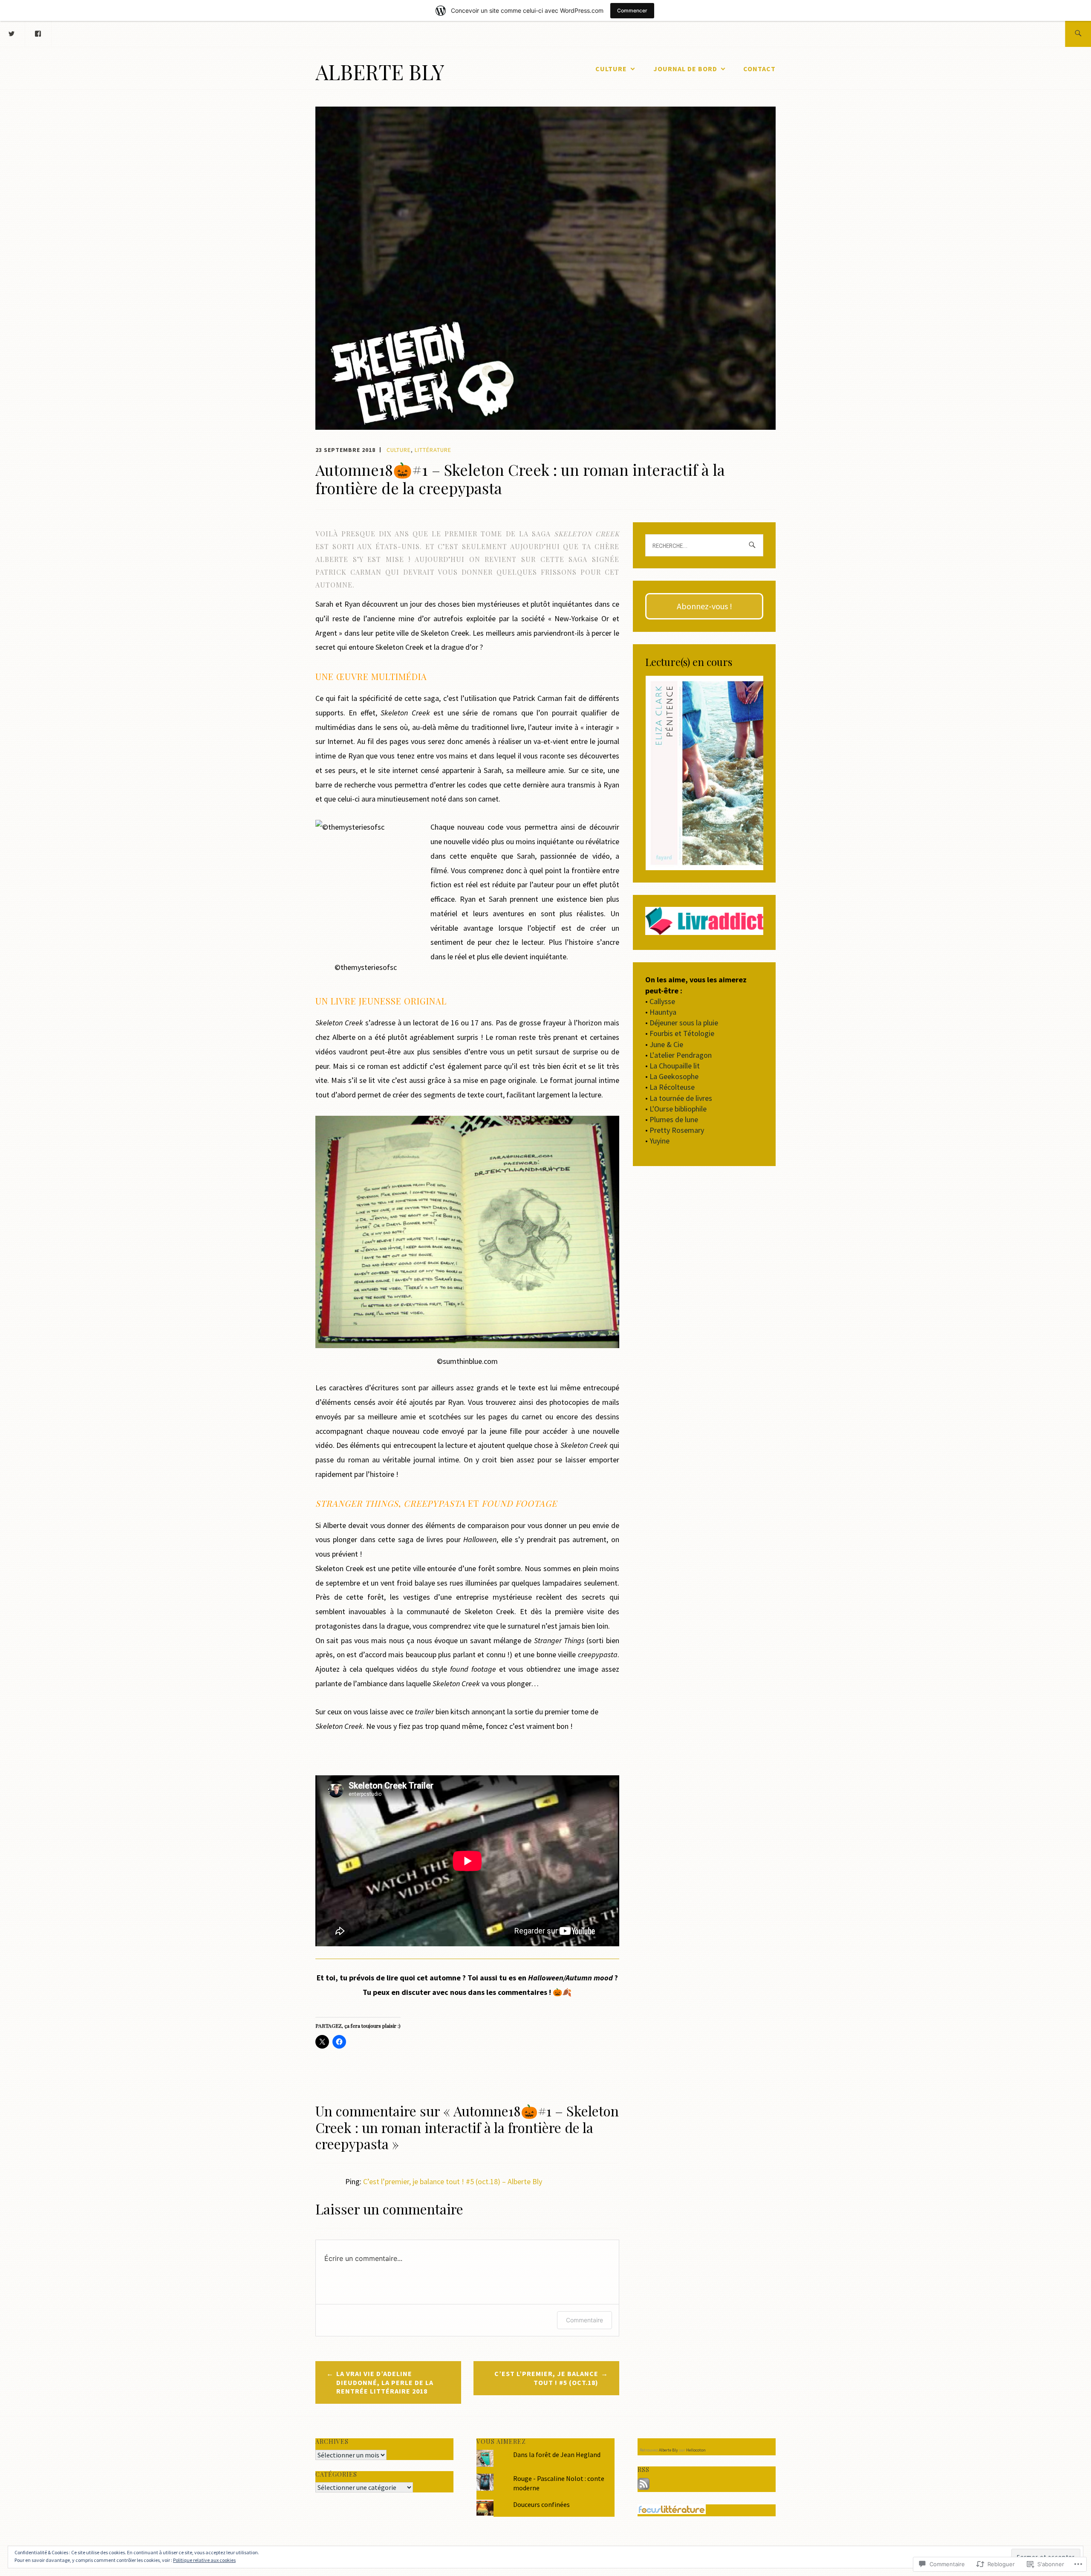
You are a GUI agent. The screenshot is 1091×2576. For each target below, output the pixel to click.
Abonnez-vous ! (704, 606)
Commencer (632, 10)
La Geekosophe (674, 1076)
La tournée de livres (681, 1098)
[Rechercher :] (1078, 34)
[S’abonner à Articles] (644, 2487)
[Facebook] (38, 33)
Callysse (662, 1001)
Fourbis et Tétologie (682, 1033)
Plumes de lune (674, 1119)
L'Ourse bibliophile (678, 1109)
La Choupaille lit (675, 1066)
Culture (611, 69)
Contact (759, 69)
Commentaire (584, 2320)
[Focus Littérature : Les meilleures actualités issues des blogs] (672, 2512)
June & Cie (666, 1044)
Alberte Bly (380, 72)
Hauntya (663, 1012)
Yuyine (660, 1141)
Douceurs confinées (541, 2504)
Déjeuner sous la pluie (684, 1023)
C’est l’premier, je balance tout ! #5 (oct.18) (546, 2378)
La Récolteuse (672, 1087)
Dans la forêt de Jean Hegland (557, 2454)
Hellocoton (696, 2450)
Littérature (433, 450)
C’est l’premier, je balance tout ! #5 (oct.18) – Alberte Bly (453, 2181)
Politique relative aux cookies (204, 2560)
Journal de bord (685, 69)
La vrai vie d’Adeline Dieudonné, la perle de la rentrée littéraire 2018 (385, 2382)
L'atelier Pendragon (681, 1055)
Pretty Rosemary (677, 1130)
